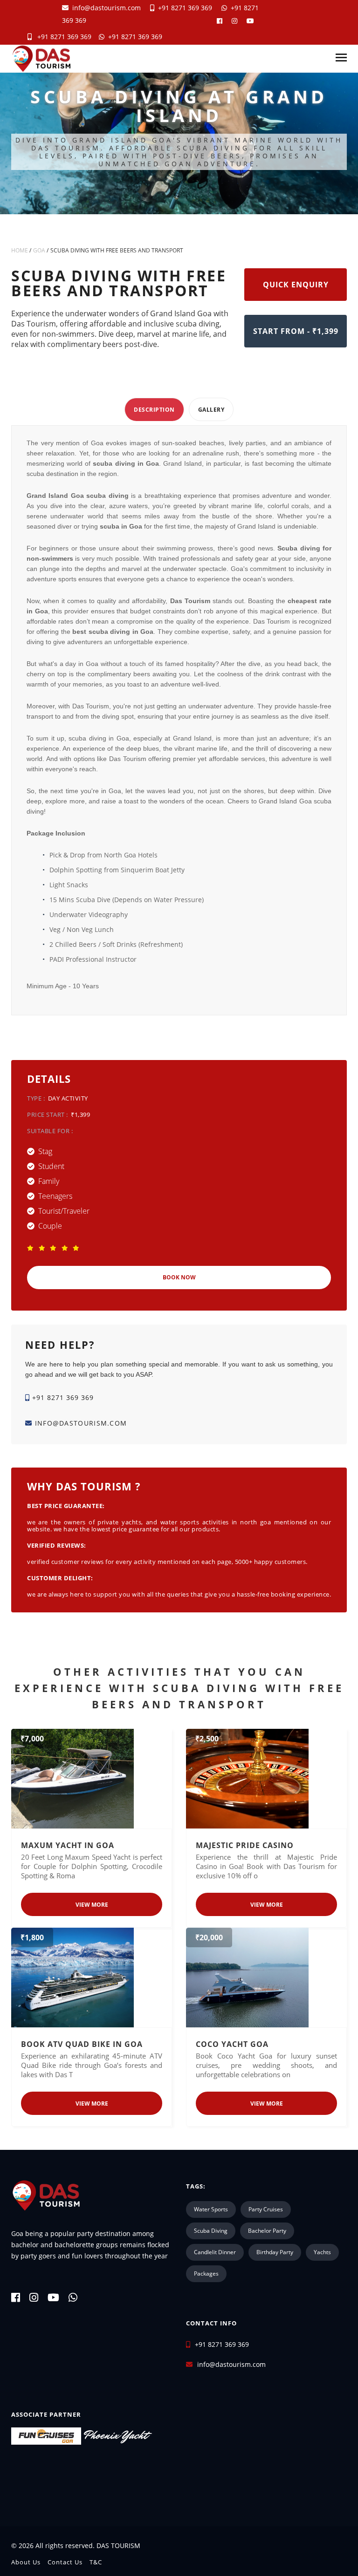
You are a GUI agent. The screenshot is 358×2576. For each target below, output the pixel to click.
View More (92, 1905)
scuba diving (211, 2231)
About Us (26, 2562)
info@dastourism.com (107, 8)
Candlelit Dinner (215, 2252)
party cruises (266, 2209)
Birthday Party (275, 2252)
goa (39, 250)
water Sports (211, 2209)
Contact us (65, 2562)
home (20, 250)
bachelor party (267, 2231)
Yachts (322, 2252)
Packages (206, 2274)
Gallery (211, 410)
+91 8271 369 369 (183, 8)
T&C (96, 2562)
